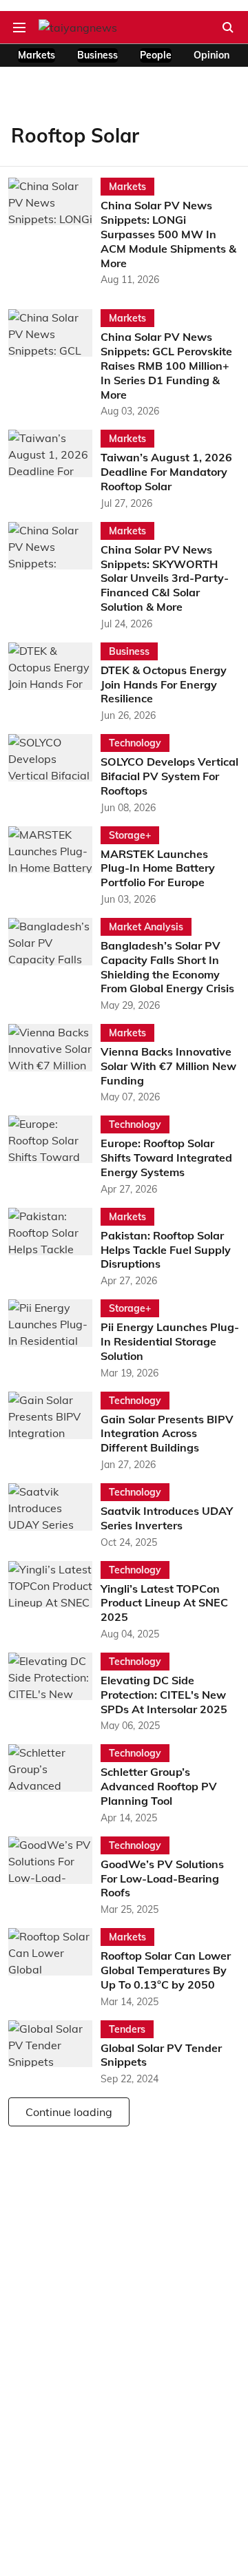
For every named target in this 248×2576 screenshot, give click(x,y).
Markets (37, 55)
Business (97, 55)
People (156, 55)
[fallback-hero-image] (54, 232)
